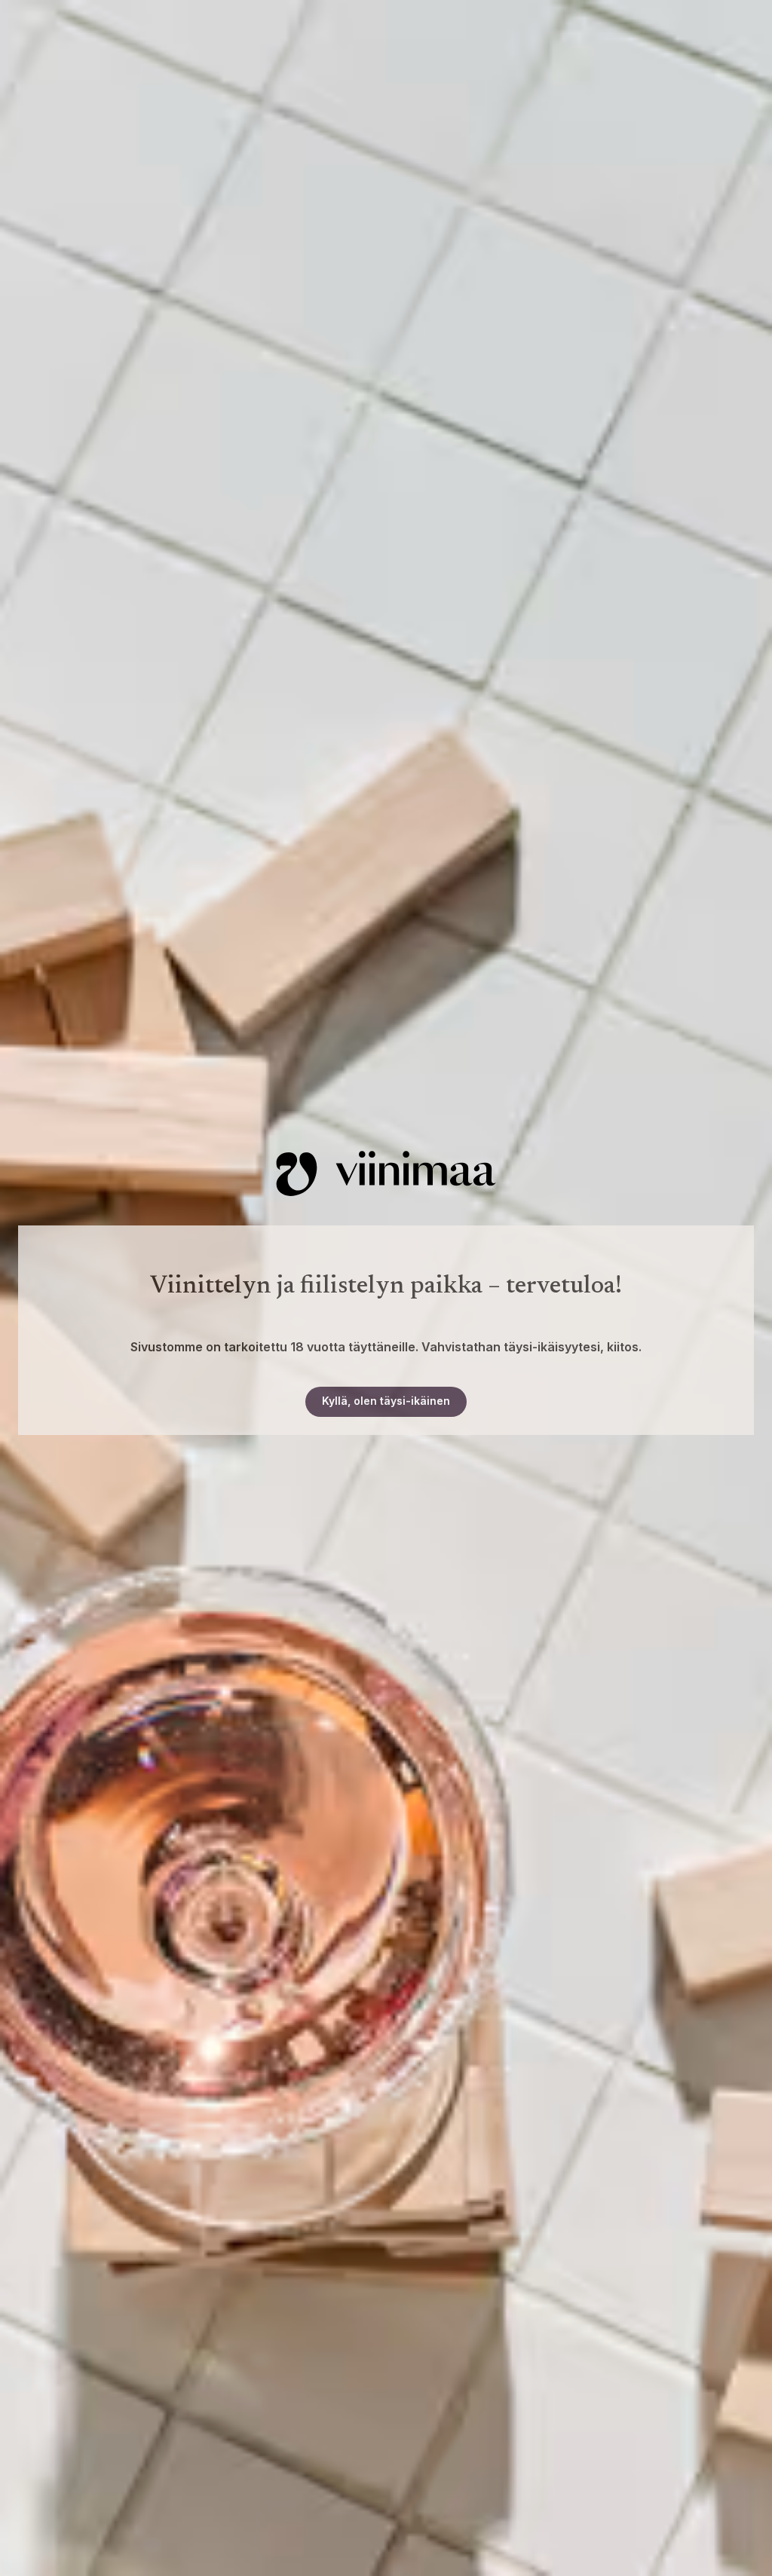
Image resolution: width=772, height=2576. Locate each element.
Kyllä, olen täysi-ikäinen (386, 1401)
